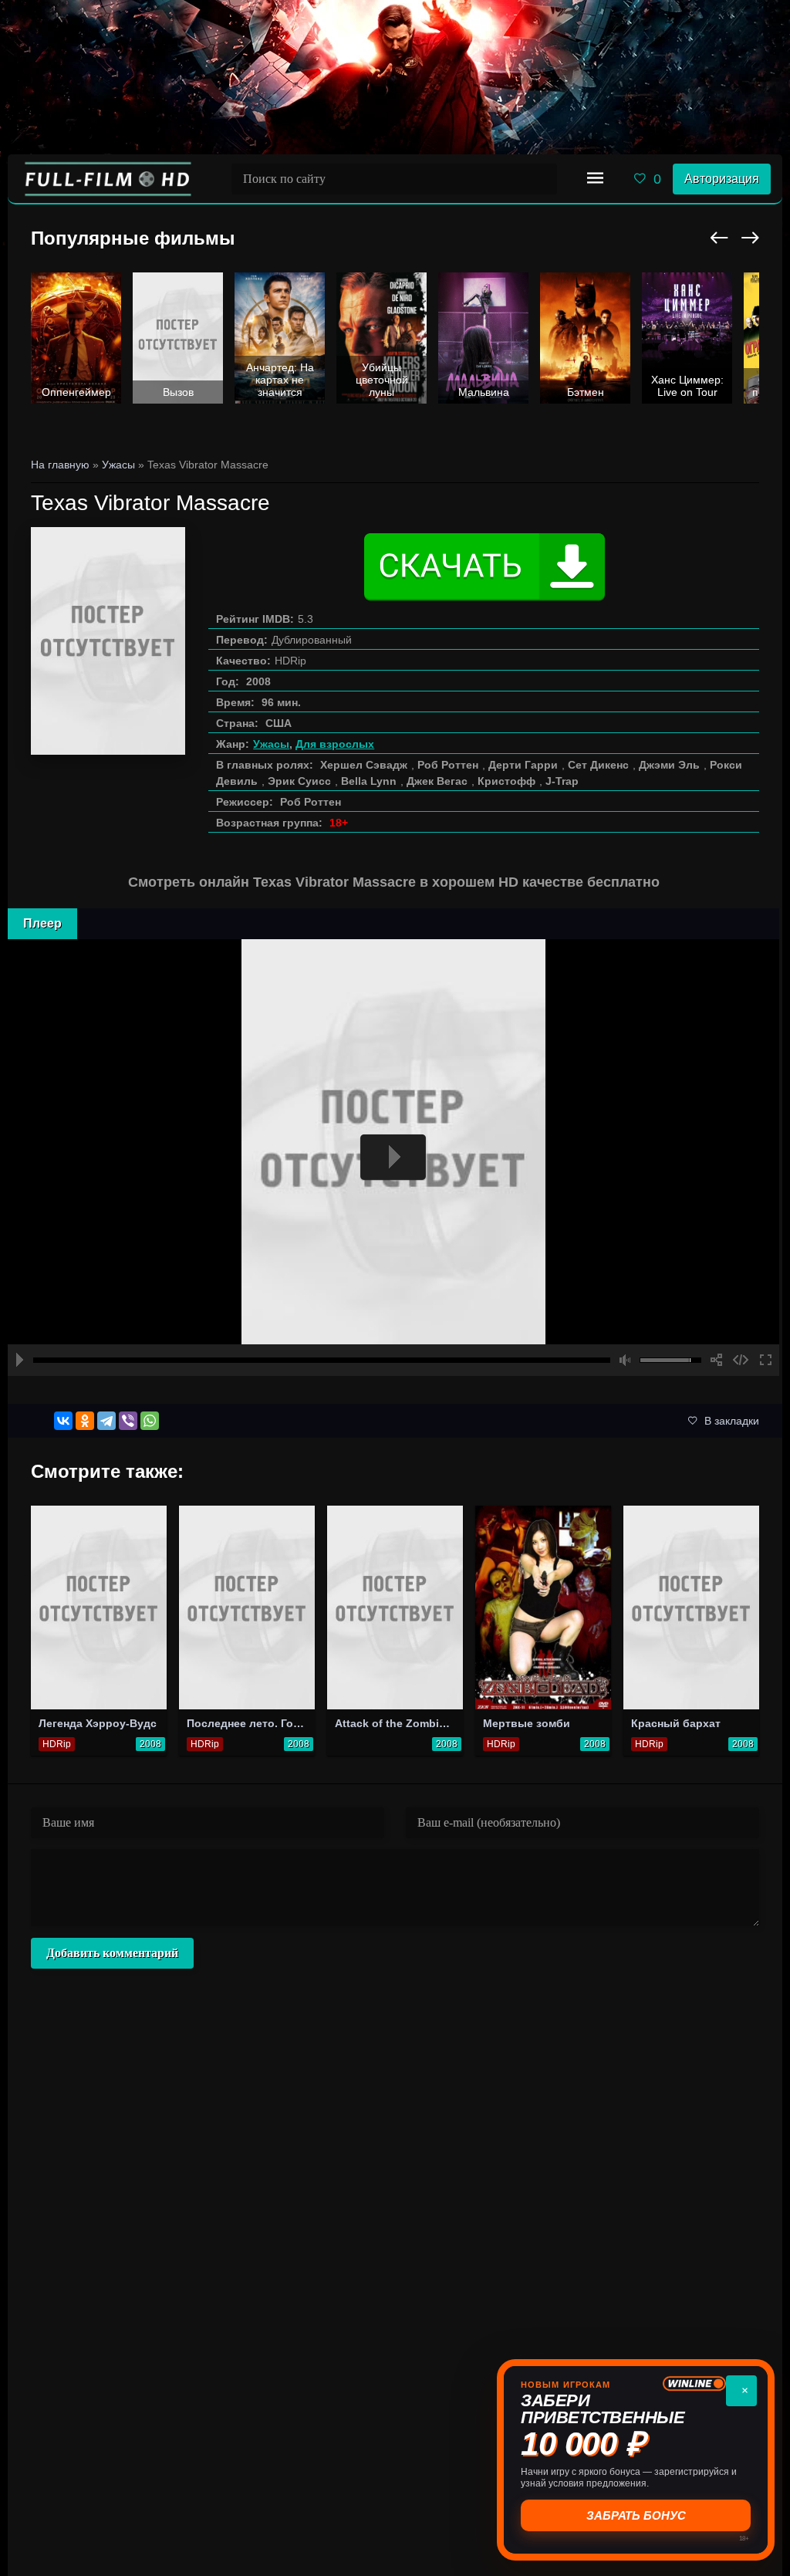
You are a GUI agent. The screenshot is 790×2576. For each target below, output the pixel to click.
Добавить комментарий (112, 1953)
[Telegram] (106, 1421)
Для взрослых (335, 744)
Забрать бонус (636, 2515)
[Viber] (128, 1421)
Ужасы (271, 744)
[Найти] (542, 179)
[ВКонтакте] (63, 1421)
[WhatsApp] (150, 1421)
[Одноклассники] (85, 1421)
